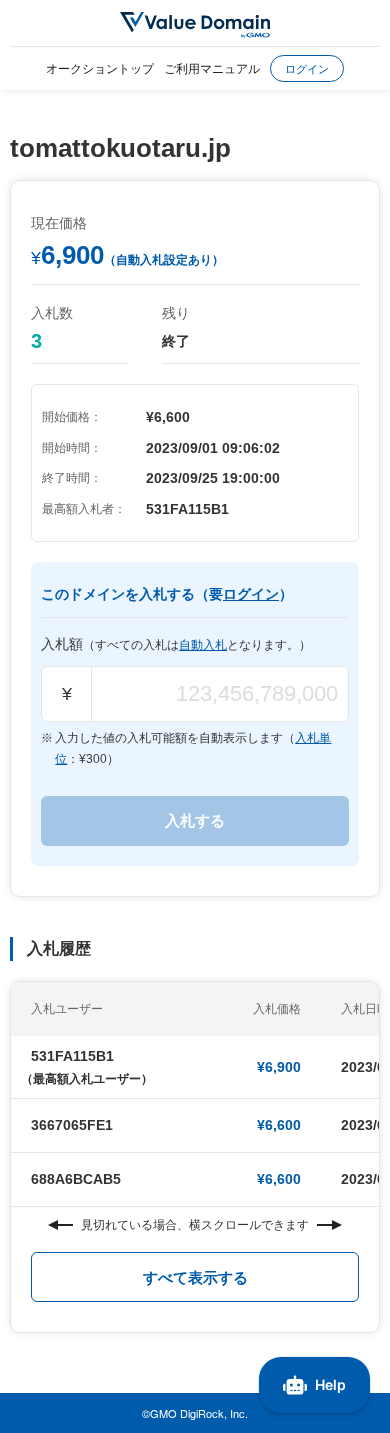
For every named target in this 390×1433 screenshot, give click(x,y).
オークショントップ (100, 67)
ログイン (307, 68)
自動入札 (203, 645)
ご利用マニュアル (212, 67)
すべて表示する (195, 1277)
